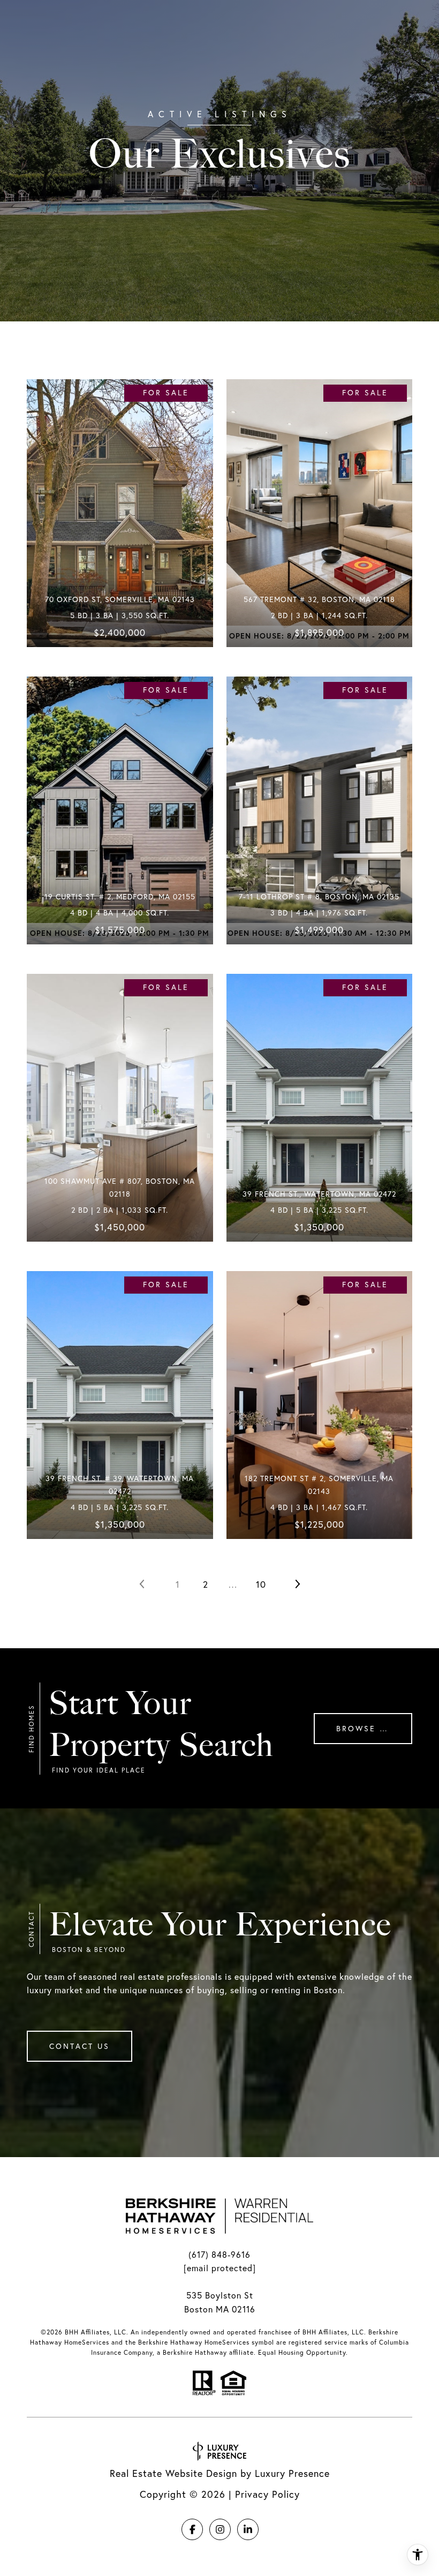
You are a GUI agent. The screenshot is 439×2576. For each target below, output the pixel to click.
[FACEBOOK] (192, 2529)
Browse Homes (374, 1729)
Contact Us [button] (80, 2046)
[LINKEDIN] (248, 2529)
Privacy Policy (267, 2494)
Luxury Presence (292, 2473)
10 (261, 1584)
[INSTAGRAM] (220, 2529)
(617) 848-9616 (219, 2255)
